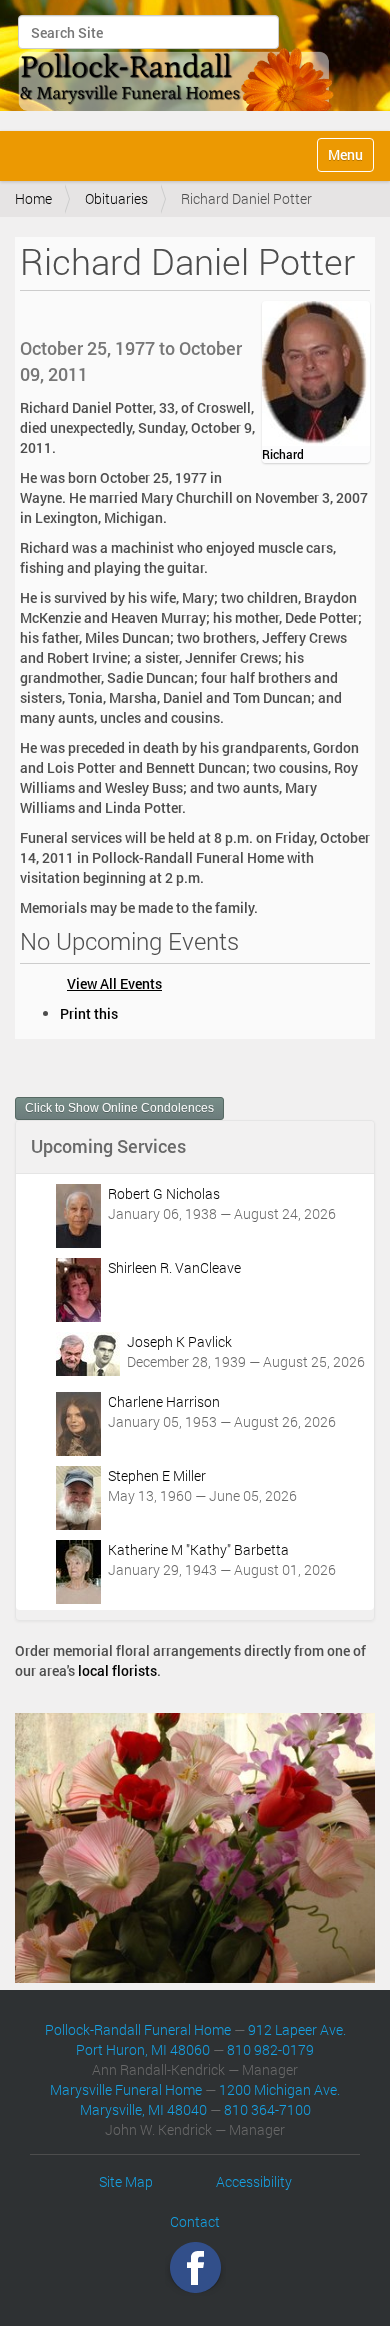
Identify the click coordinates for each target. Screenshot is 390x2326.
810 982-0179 (270, 2049)
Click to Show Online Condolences (119, 1108)
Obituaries (116, 198)
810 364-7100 (267, 2109)
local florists (117, 1670)
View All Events (114, 983)
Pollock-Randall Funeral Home (138, 2029)
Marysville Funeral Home (126, 2089)
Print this (89, 1013)
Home (33, 198)
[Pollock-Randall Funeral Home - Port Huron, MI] (177, 63)
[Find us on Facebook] (195, 2267)
